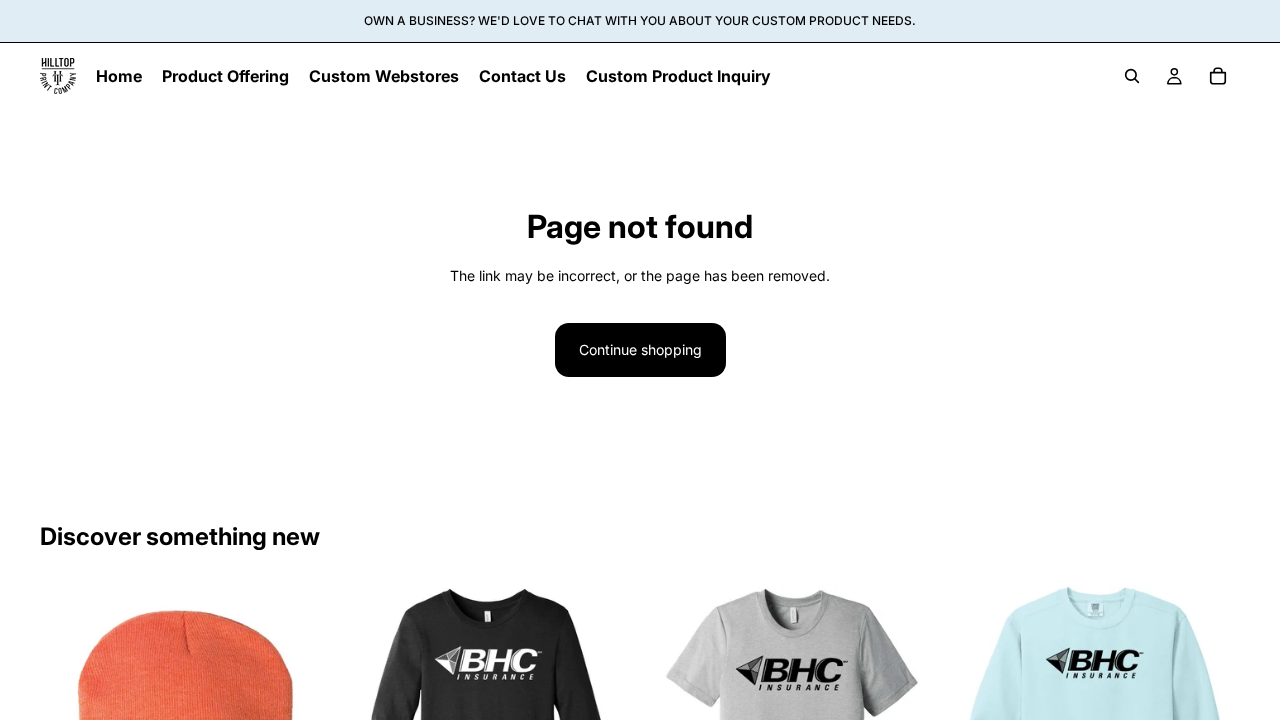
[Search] (1132, 76)
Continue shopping (640, 349)
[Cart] (1218, 76)
